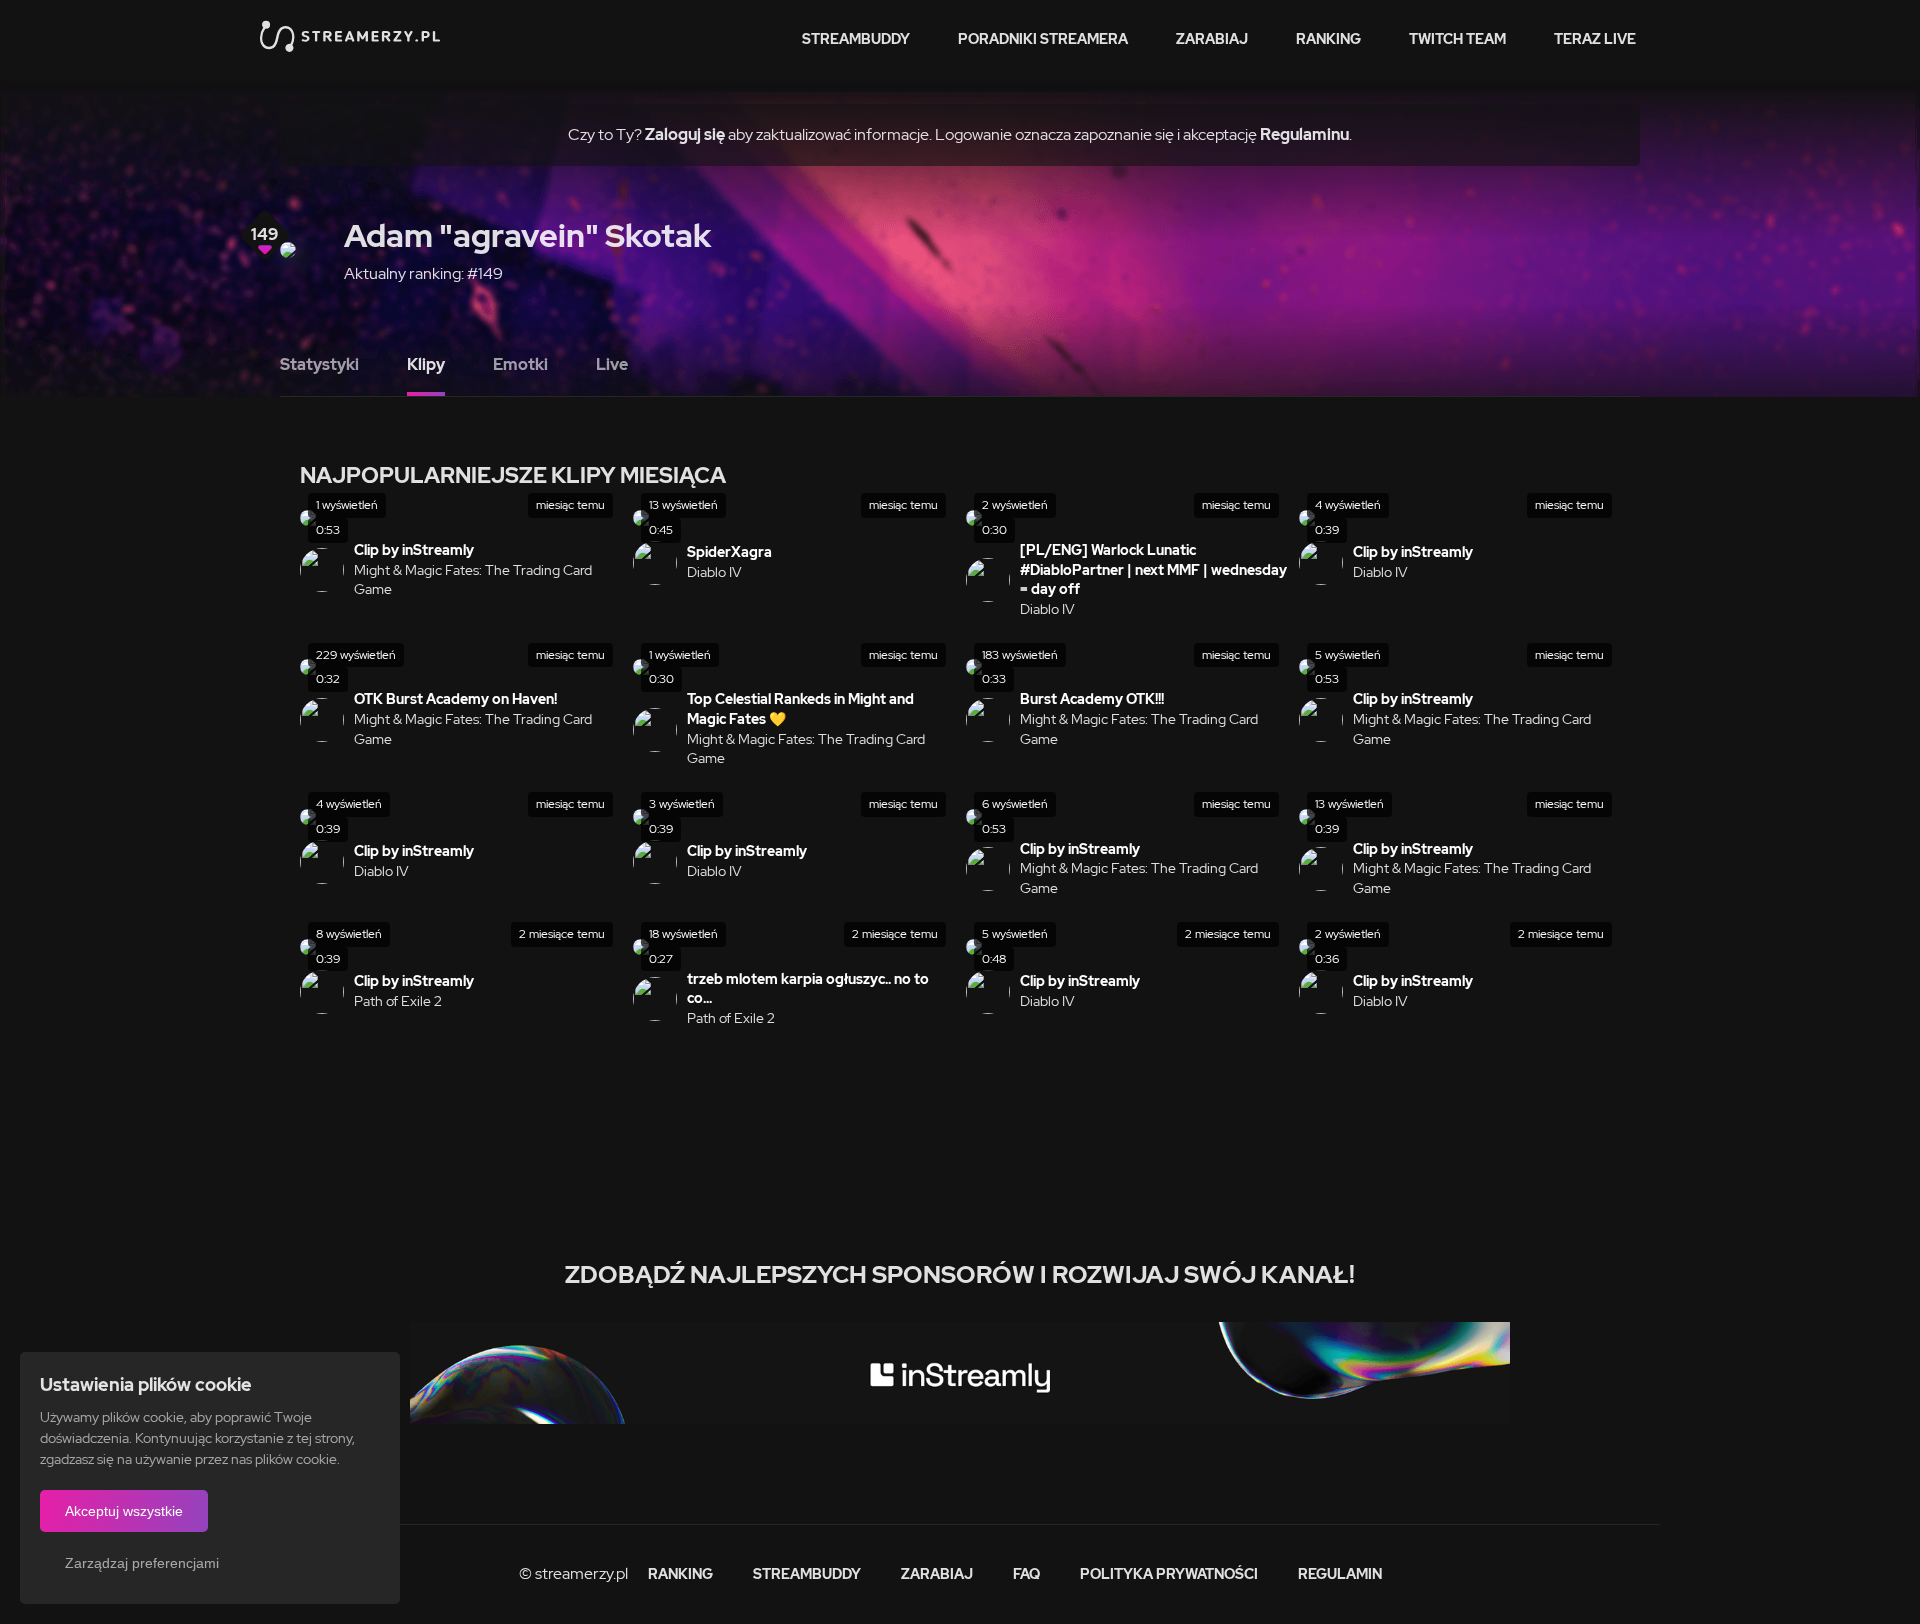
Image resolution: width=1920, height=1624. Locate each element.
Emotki (520, 364)
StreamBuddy (856, 39)
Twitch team (1457, 39)
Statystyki (319, 364)
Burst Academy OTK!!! (1092, 699)
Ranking (1328, 39)
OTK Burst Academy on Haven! (455, 699)
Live (612, 364)
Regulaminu (1304, 134)
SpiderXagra (729, 552)
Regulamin (1340, 1574)
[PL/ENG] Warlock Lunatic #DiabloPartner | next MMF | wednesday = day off (1153, 569)
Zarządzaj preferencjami (142, 1563)
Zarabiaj (1212, 39)
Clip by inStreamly (414, 550)
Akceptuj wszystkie (124, 1511)
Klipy (426, 364)
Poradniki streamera (1043, 39)
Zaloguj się (685, 134)
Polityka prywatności (1169, 1574)
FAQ (1026, 1574)
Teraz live (1595, 39)
